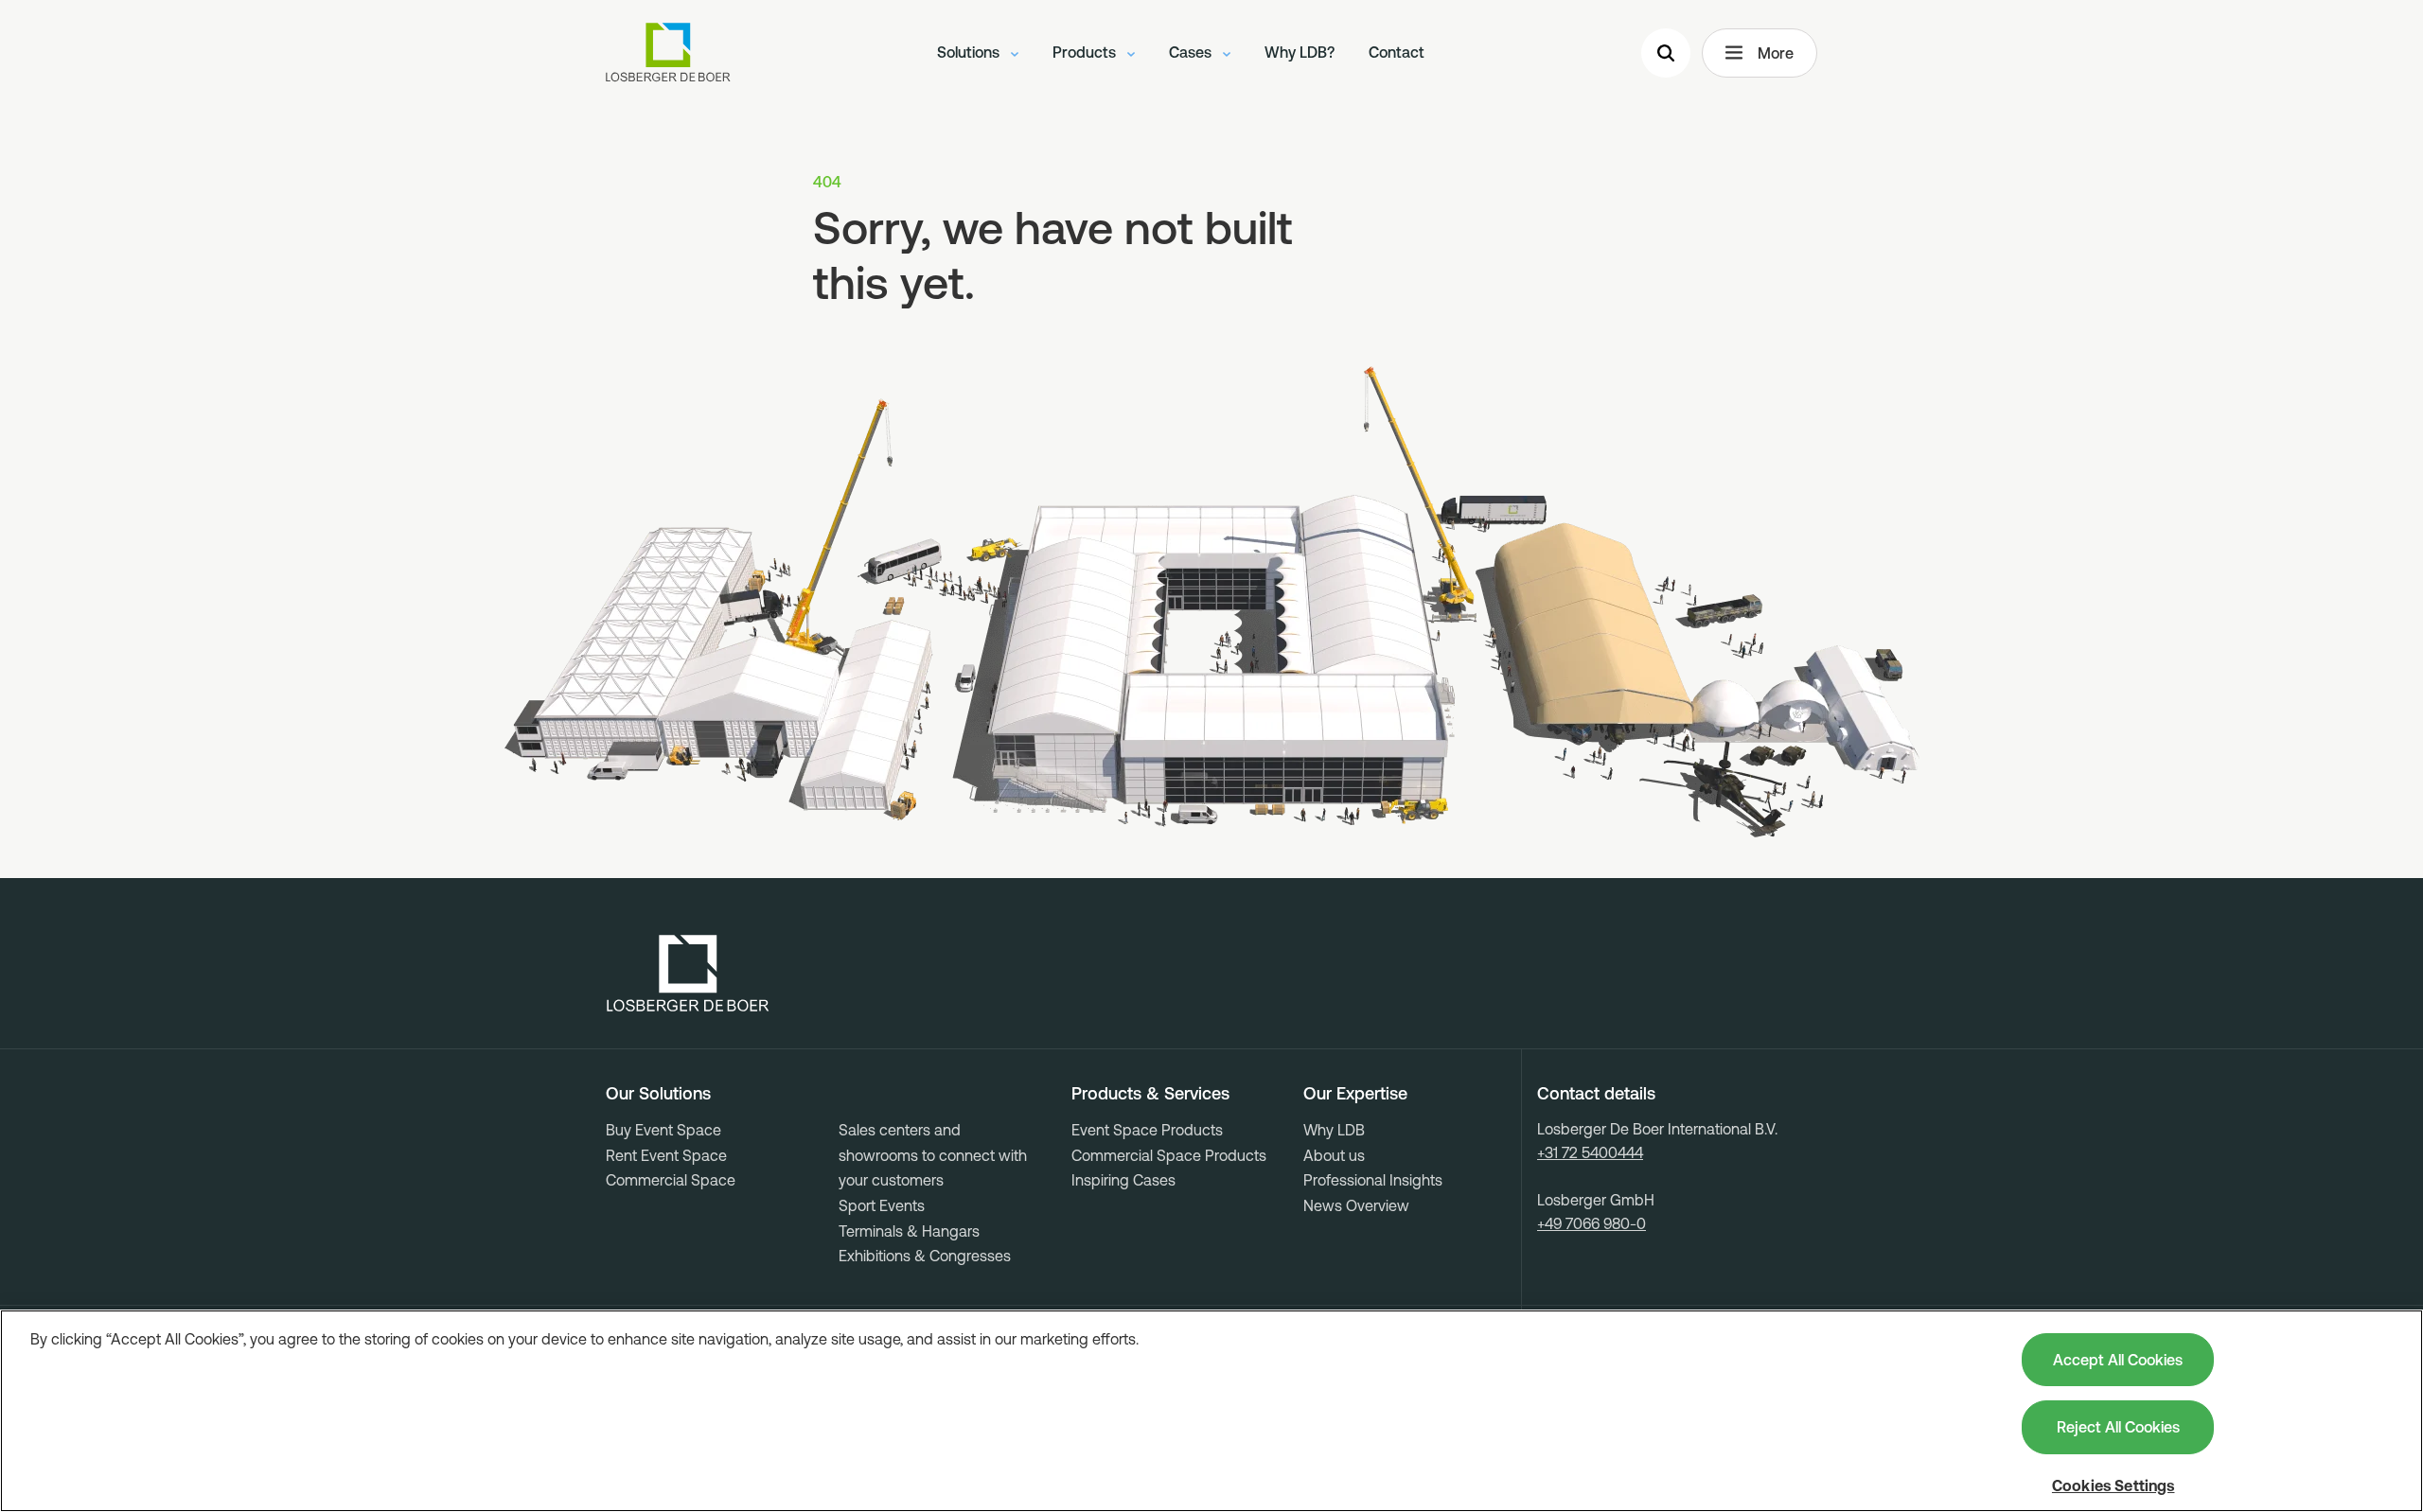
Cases (1192, 52)
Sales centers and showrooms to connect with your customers (933, 1155)
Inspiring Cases (1123, 1180)
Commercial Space (671, 1180)
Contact (1397, 52)
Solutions (970, 52)
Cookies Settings (2113, 1486)
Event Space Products (1147, 1130)
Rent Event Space (666, 1155)
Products (1086, 52)
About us (1334, 1155)
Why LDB (1334, 1130)
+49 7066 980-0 (1592, 1223)
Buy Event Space (663, 1130)
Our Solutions (658, 1094)
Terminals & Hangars (909, 1231)
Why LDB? (1300, 52)
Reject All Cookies (2118, 1427)
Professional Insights (1373, 1180)
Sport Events (882, 1205)
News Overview (1356, 1205)
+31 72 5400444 (1590, 1152)
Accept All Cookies (2118, 1360)
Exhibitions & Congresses (925, 1256)
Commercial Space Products (1169, 1155)
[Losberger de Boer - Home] (688, 974)
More (1776, 53)
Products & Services (1150, 1094)
